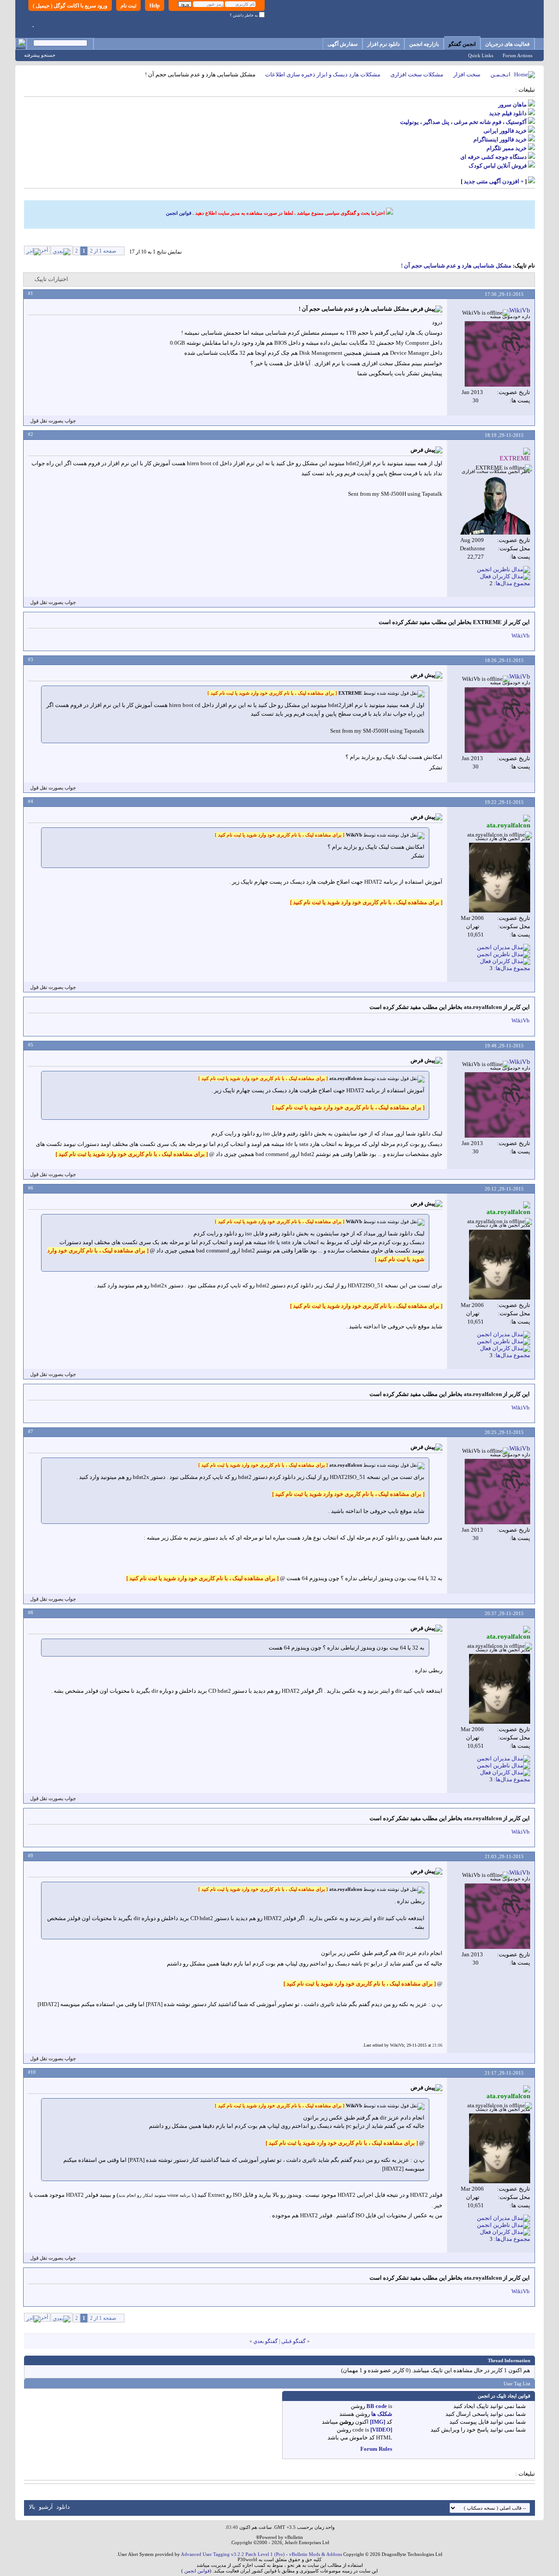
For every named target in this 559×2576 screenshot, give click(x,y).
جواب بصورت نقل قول (53, 421)
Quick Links (481, 55)
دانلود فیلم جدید (508, 113)
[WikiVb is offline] (497, 354)
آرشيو (46, 2507)
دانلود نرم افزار (383, 44)
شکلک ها (382, 2414)
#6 (31, 1188)
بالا (32, 2507)
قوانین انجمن (179, 213)
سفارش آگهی (343, 44)
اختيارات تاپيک (51, 279)
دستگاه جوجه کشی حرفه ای (493, 157)
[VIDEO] (381, 2430)
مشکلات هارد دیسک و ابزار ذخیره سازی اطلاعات (323, 74)
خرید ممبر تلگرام (507, 148)
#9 (31, 1856)
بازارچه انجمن (424, 44)
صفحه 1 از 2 (103, 251)
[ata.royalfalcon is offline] (500, 878)
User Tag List (517, 2384)
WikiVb (521, 636)
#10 (32, 2072)
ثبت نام (128, 6)
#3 (31, 659)
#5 (31, 1045)
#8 (31, 1612)
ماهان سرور (512, 105)
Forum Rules (376, 2449)
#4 (31, 801)
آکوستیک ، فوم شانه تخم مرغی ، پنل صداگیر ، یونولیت (463, 122)
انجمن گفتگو (462, 44)
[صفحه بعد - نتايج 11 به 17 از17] (62, 250)
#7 (31, 1431)
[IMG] (378, 2422)
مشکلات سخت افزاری (417, 74)
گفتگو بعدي (266, 2341)
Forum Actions (518, 55)
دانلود (63, 2507)
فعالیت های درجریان (507, 44)
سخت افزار (467, 74)
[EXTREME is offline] (495, 505)
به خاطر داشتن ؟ (244, 15)
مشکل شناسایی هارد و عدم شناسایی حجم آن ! (456, 266)
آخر (44, 250)
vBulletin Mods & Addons (316, 2554)
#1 (31, 293)
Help (155, 6)
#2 (31, 434)
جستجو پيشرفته (40, 55)
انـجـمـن (500, 74)
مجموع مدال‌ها (513, 583)
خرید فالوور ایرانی (505, 131)
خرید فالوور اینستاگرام (500, 139)
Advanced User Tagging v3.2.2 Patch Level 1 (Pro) (233, 2554)
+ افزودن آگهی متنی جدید (494, 181)
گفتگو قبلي (293, 2341)
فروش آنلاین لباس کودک (498, 166)
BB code (377, 2406)
